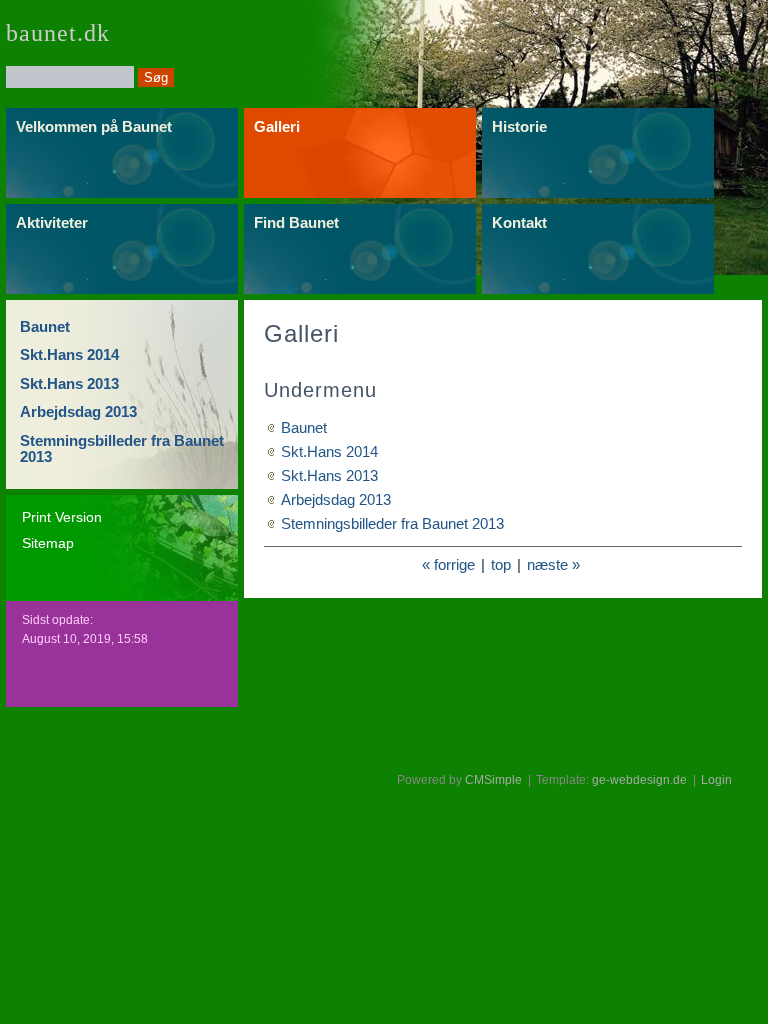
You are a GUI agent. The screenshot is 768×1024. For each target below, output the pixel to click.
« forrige (448, 564)
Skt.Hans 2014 (69, 354)
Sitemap (48, 543)
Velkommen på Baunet (94, 126)
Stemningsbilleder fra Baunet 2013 (122, 449)
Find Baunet (296, 222)
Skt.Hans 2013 (69, 383)
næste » (553, 564)
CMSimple (493, 780)
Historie (519, 126)
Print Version (62, 517)
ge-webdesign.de (639, 780)
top (501, 564)
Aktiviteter (52, 222)
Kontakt (519, 222)
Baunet (45, 326)
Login (716, 780)
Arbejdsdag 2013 (78, 411)
